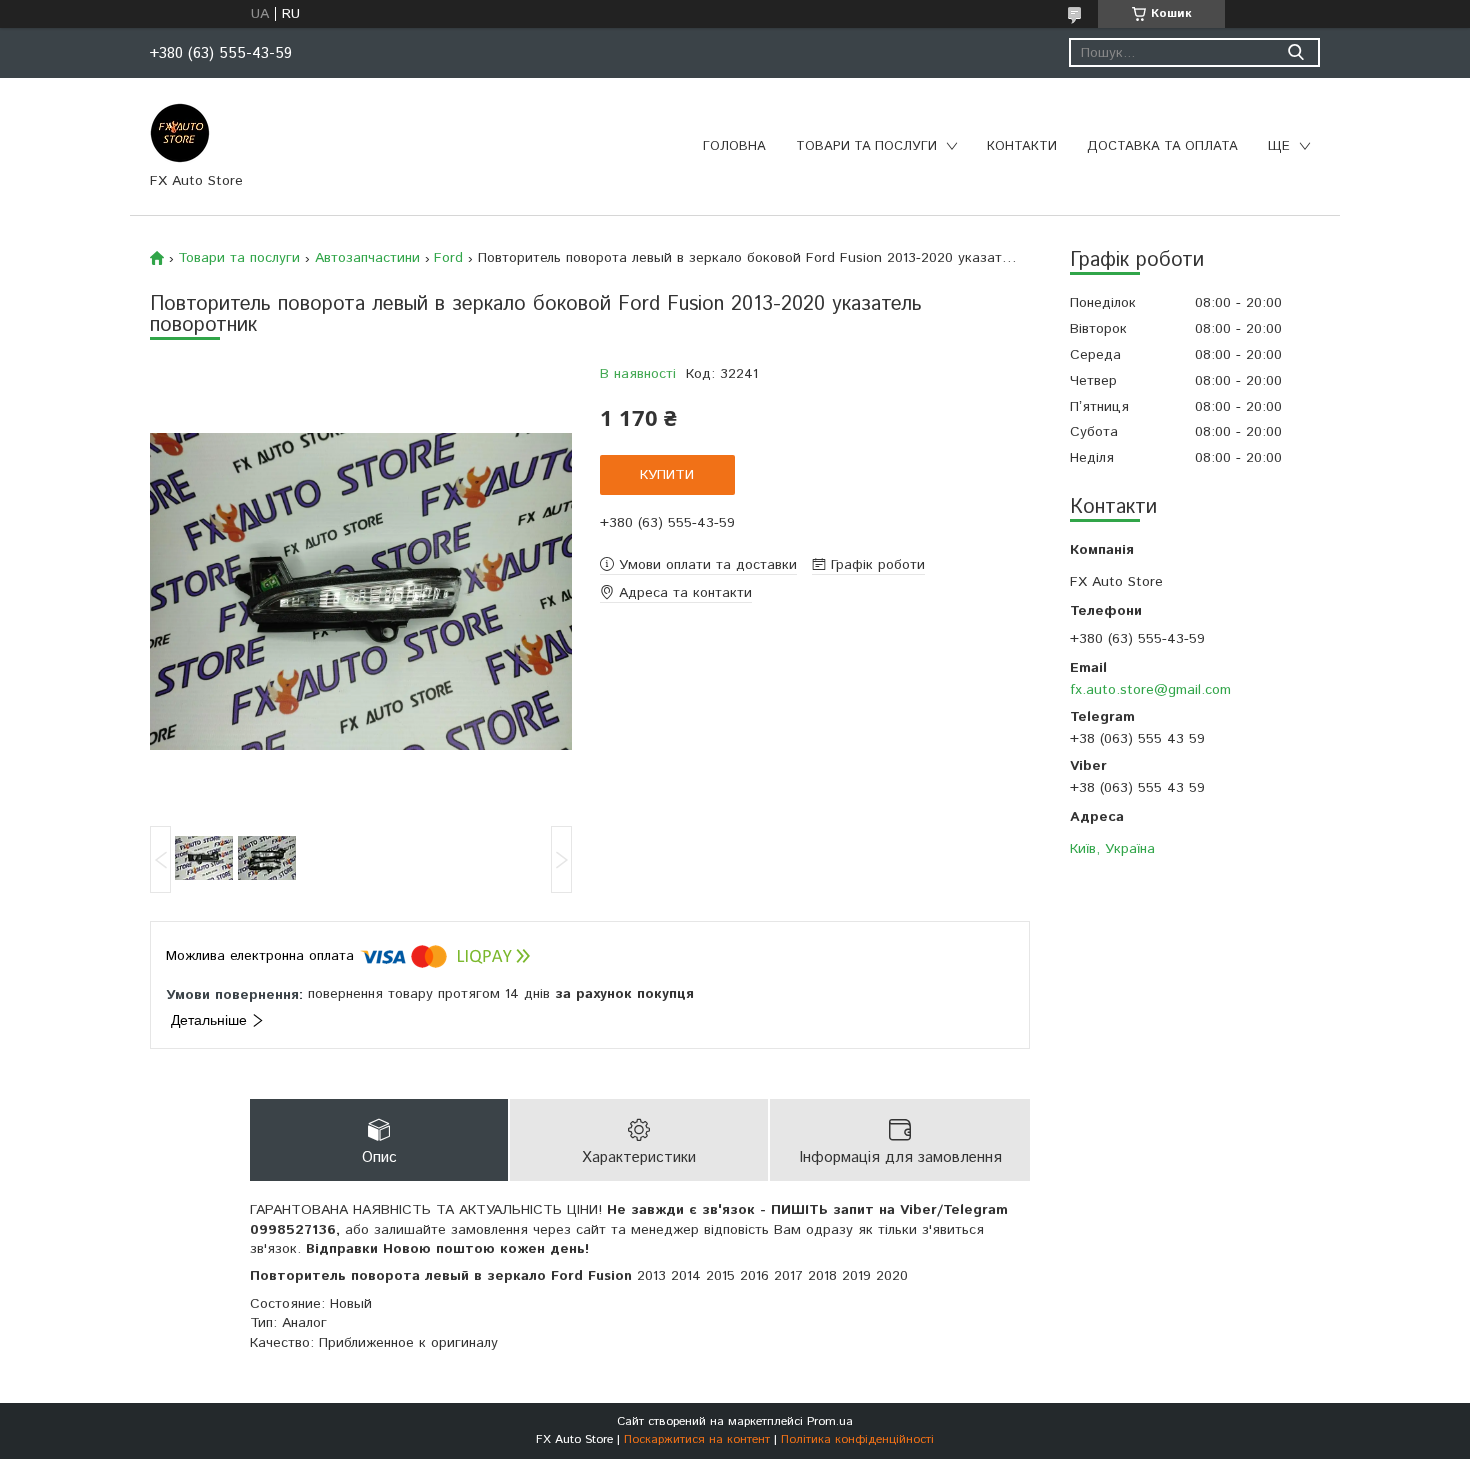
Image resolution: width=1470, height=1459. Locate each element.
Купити (667, 475)
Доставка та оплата (1162, 146)
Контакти (1022, 146)
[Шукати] (1295, 52)
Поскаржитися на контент (697, 1439)
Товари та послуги (866, 146)
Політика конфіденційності (857, 1439)
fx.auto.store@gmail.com (1150, 689)
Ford (448, 258)
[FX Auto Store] (180, 132)
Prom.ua (830, 1421)
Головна (734, 146)
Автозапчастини (367, 258)
